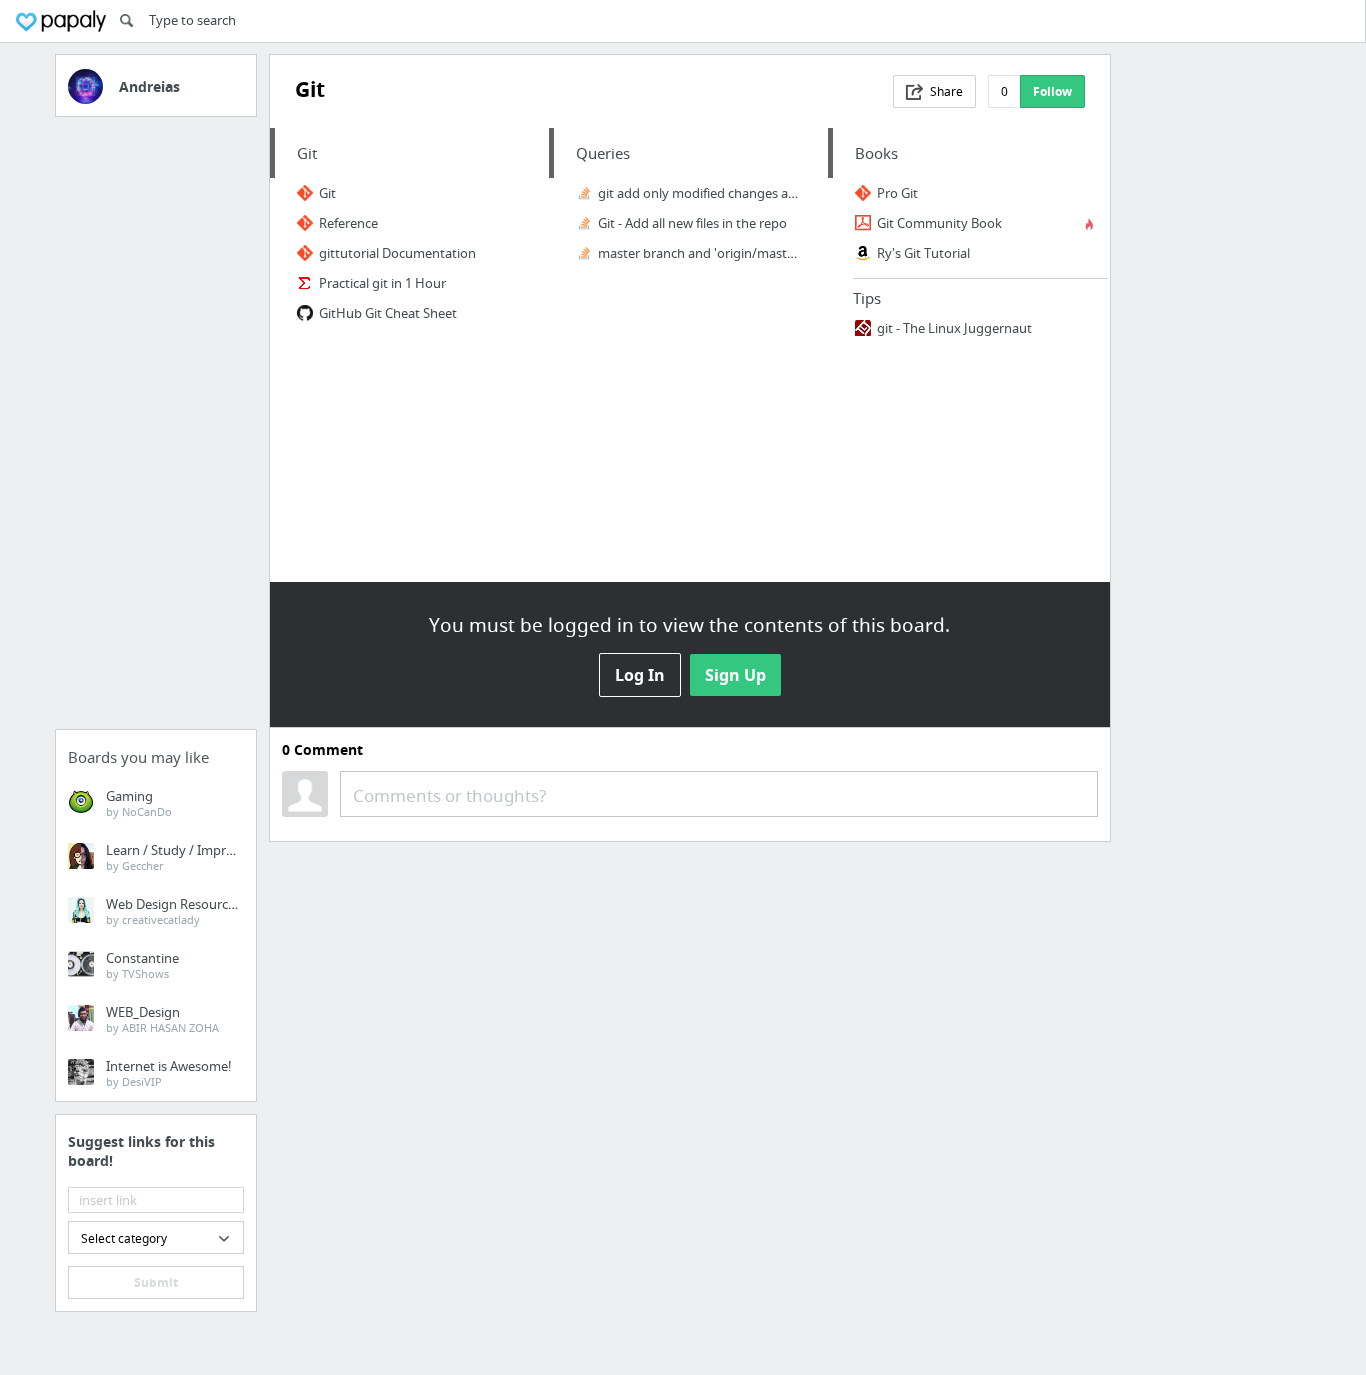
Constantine (142, 965)
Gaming (139, 803)
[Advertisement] (156, 429)
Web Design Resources (173, 911)
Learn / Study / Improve (177, 857)
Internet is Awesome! (169, 1073)
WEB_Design (162, 1019)
